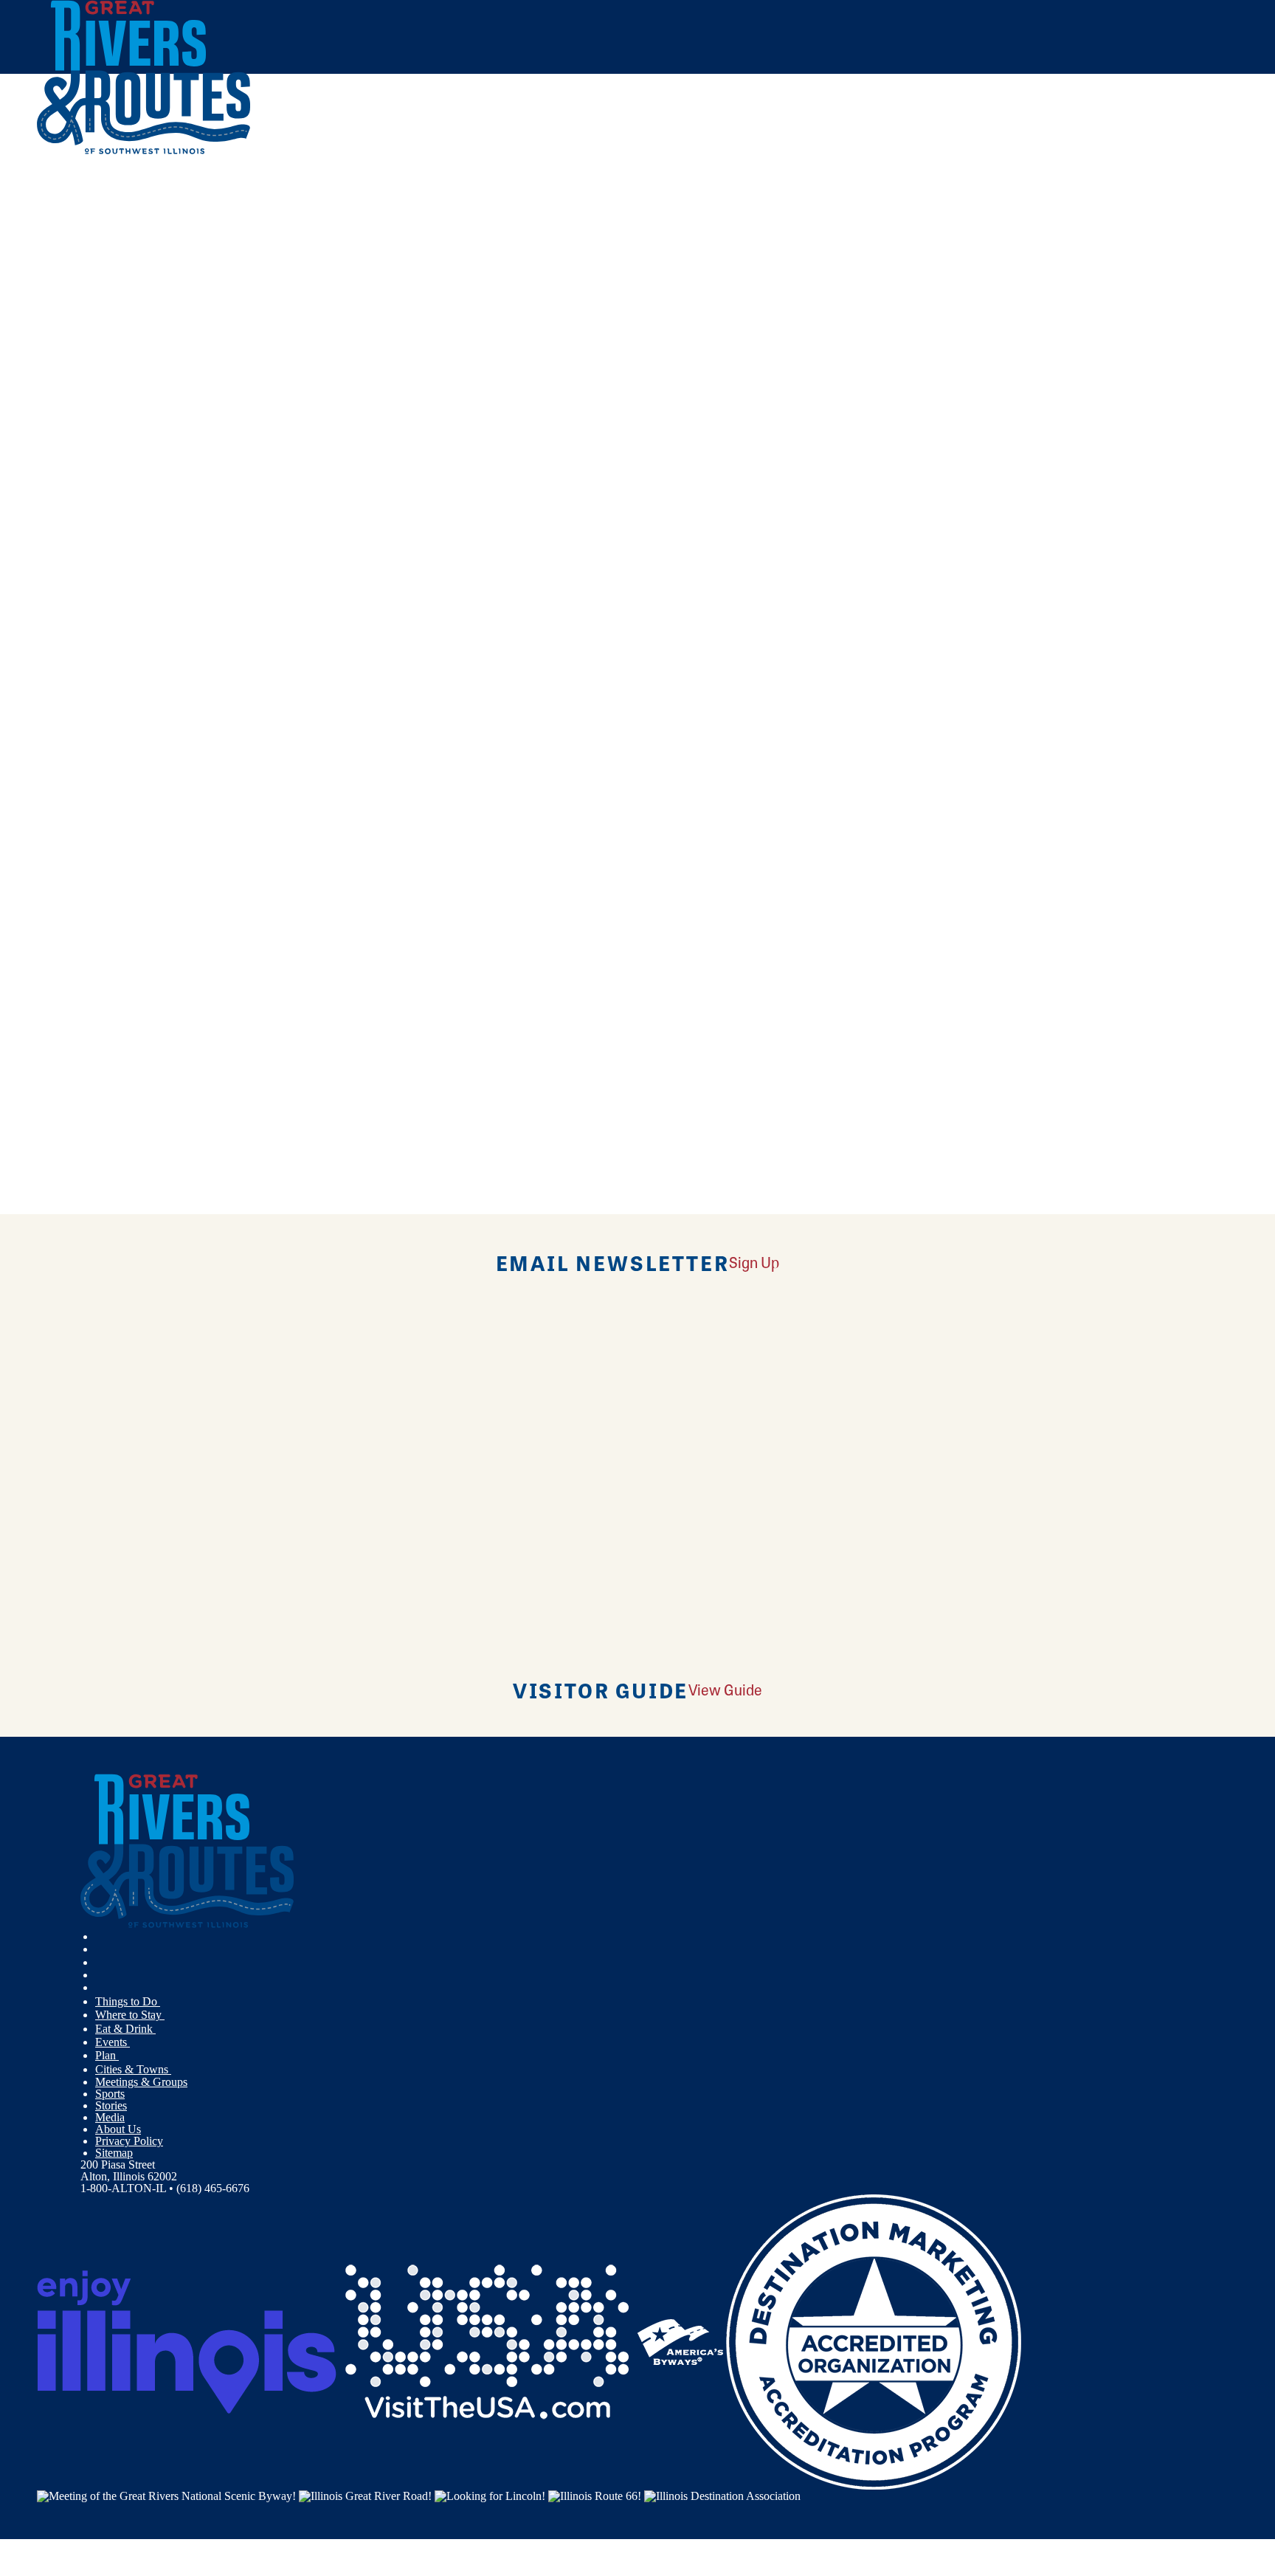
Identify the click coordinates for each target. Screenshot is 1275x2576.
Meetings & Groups (141, 2082)
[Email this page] (364, 293)
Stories (111, 2105)
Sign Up (754, 1262)
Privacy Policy (129, 2141)
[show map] (43, 458)
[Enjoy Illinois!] (187, 2341)
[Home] (144, 151)
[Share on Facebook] (364, 250)
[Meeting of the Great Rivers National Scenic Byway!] (166, 2495)
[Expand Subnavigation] (166, 2002)
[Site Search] (1174, 194)
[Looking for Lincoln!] (490, 2495)
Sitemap (114, 2153)
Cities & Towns (133, 2069)
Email (113, 699)
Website (64, 699)
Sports (110, 2094)
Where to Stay (130, 2015)
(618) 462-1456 (147, 564)
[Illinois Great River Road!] (365, 2495)
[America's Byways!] (680, 2341)
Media (110, 2117)
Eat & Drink (125, 2029)
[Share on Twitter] (364, 271)
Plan (107, 2055)
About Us (118, 2129)
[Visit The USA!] (487, 2341)
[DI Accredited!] (874, 2341)
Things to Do (128, 2001)
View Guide (725, 1689)
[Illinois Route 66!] (595, 2495)
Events (113, 2042)
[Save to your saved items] (58, 458)
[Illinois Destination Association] (722, 2495)
